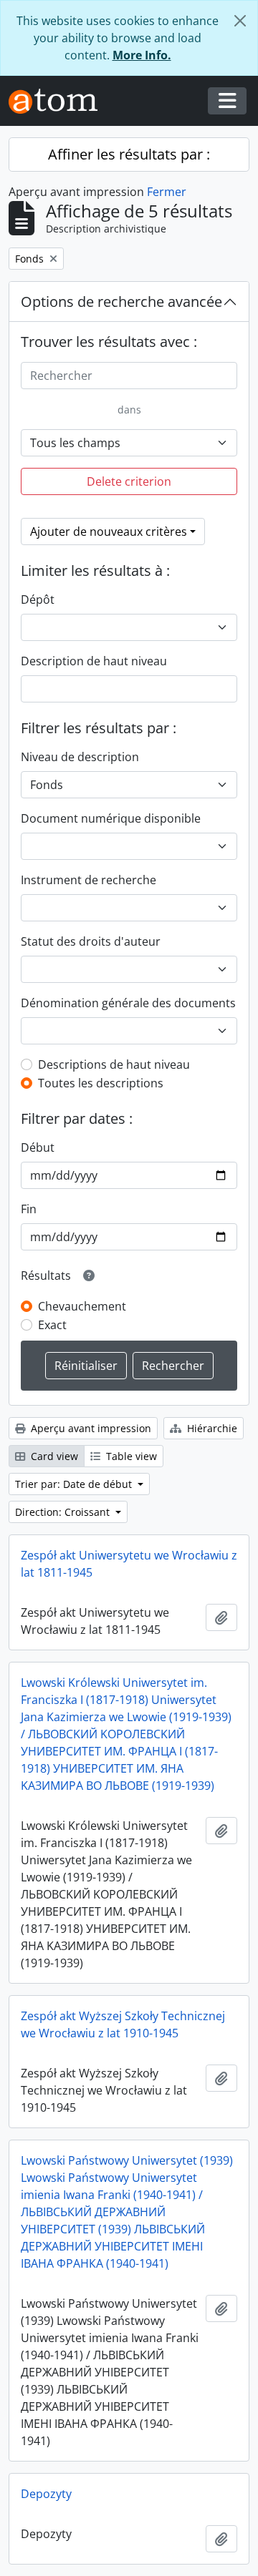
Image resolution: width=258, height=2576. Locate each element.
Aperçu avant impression (90, 1428)
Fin (29, 1209)
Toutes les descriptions (101, 1083)
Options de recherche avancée (121, 302)
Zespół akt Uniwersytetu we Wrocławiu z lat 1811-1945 (129, 1564)
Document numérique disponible (111, 818)
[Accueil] (59, 101)
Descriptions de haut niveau (114, 1064)
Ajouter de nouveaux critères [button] (109, 532)
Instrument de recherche (89, 880)
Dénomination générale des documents (128, 1003)
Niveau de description (80, 757)
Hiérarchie (211, 1428)
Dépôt (38, 599)
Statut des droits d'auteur (91, 941)
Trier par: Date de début (75, 1484)
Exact (52, 1325)
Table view (130, 1456)
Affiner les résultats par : (129, 154)
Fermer (167, 192)
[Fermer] (240, 21)
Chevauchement (82, 1306)
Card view (53, 1456)
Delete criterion (129, 481)
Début (38, 1147)
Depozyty (46, 2494)
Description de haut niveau (94, 661)
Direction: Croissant (64, 1512)
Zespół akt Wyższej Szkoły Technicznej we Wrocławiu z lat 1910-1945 (123, 2024)
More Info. (142, 55)
